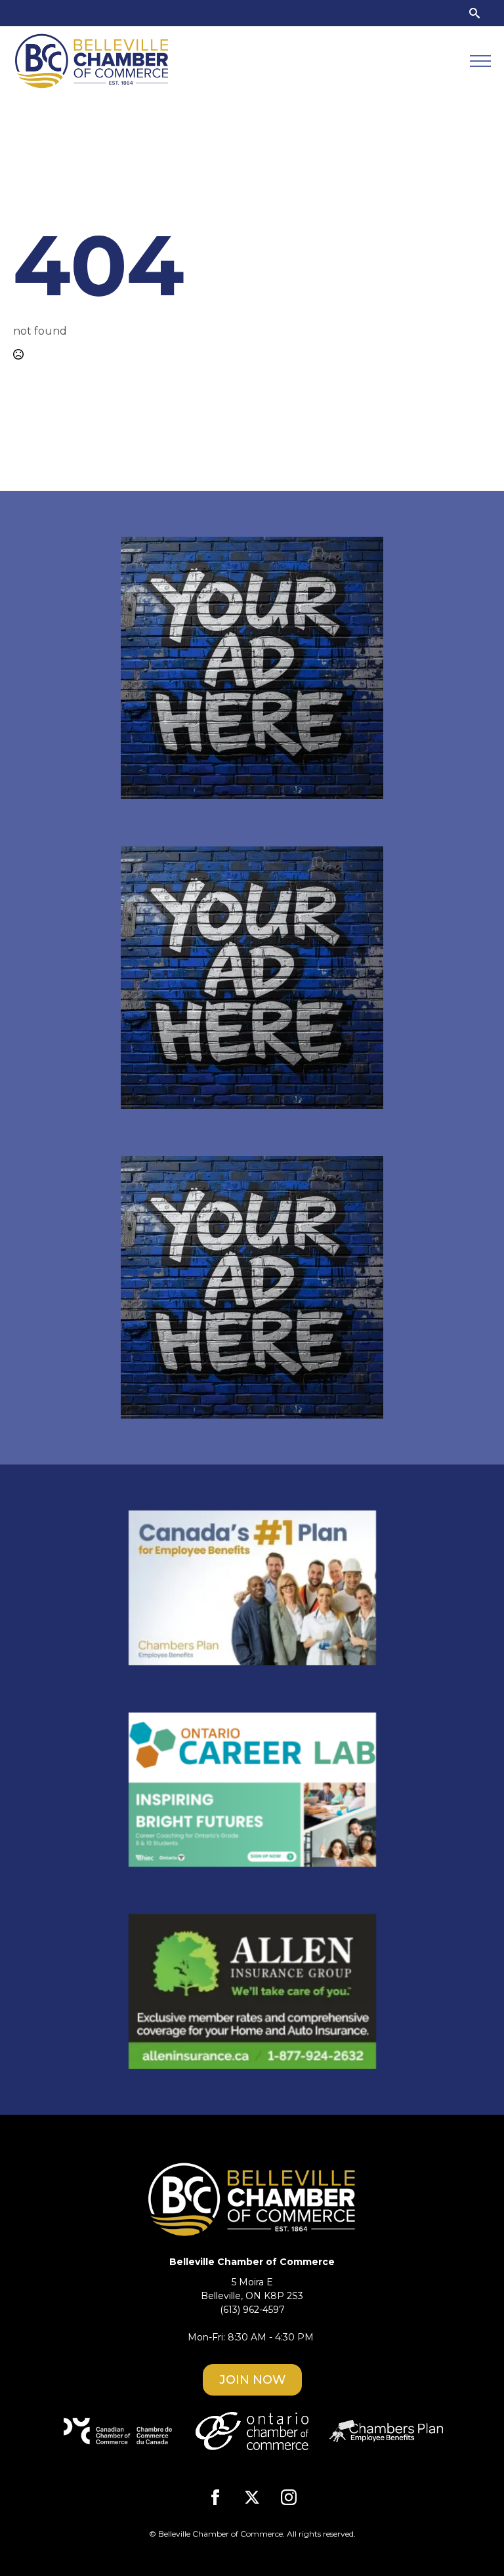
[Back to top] (471, 2543)
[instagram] (289, 2497)
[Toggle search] (474, 13)
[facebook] (215, 2497)
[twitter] (252, 2497)
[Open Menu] (480, 61)
